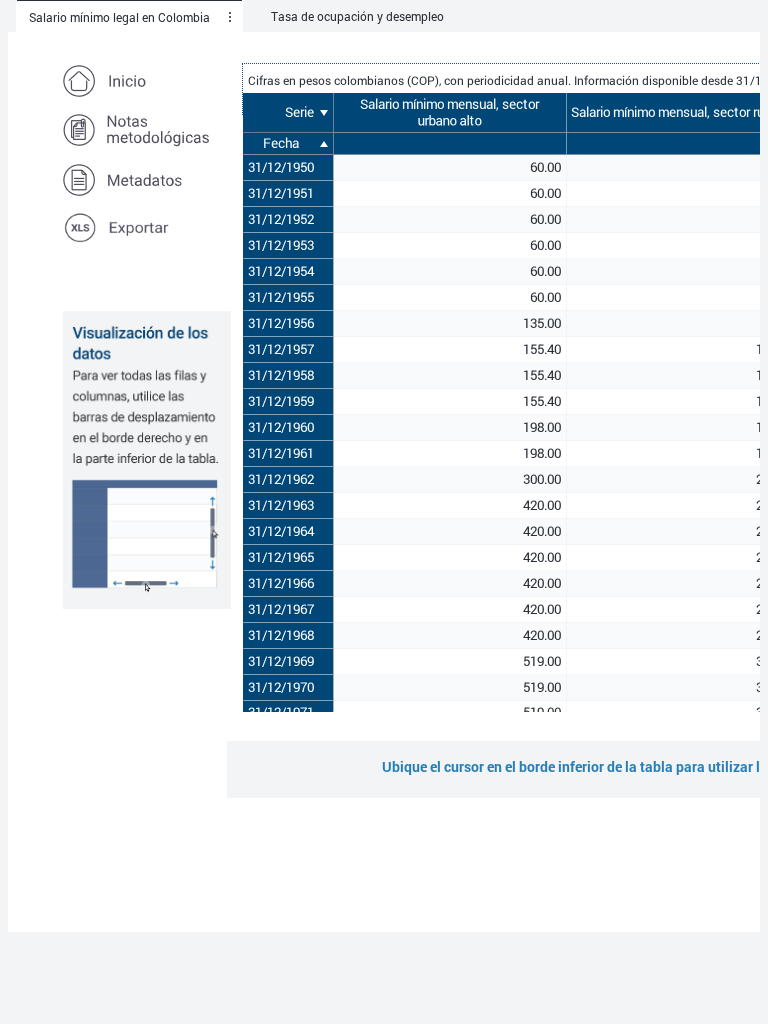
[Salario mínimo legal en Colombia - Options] (230, 17)
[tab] (129, 16)
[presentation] (230, 17)
